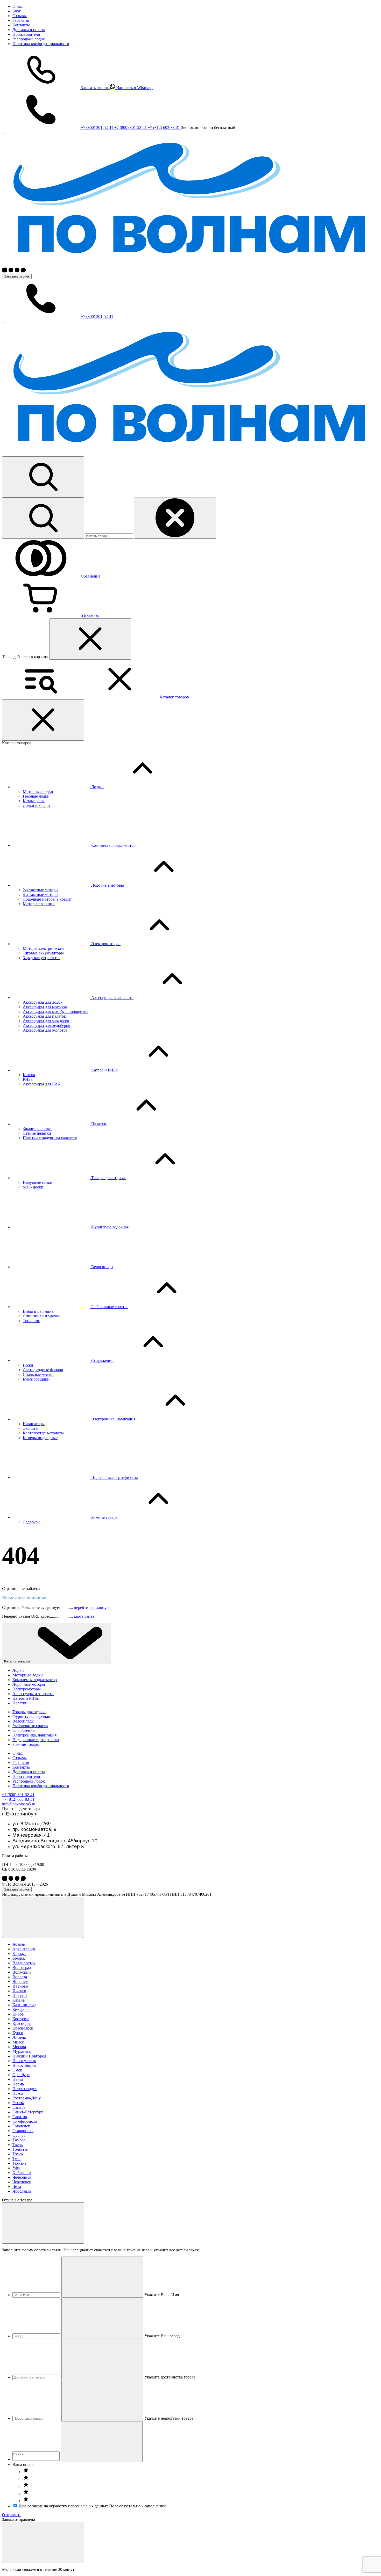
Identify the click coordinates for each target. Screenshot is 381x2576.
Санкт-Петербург (28, 2112)
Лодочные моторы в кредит (47, 899)
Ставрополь (23, 2131)
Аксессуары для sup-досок (46, 1021)
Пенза (18, 2079)
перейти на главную (92, 1607)
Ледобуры (32, 1522)
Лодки (18, 1670)
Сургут (19, 2135)
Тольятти (20, 2149)
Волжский (22, 1972)
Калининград (24, 2005)
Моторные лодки (38, 791)
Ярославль (22, 2191)
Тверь (17, 2145)
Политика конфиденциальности (41, 44)
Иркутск (20, 1995)
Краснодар (22, 2023)
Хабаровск (22, 2173)
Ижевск (19, 1991)
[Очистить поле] (102, 2277)
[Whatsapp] (23, 271)
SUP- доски (33, 1187)
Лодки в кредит (37, 805)
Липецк (19, 2037)
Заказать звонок (17, 276)
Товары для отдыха (29, 1712)
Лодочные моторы (29, 1684)
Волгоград (22, 1968)
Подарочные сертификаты (36, 1740)
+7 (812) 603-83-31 (18, 1799)
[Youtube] (18, 271)
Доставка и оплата (29, 30)
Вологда (20, 1977)
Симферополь (25, 2121)
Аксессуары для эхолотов (45, 1030)
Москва (19, 2047)
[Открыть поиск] (43, 477)
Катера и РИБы (26, 1698)
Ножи (28, 1365)
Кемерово (21, 2009)
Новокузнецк (24, 2061)
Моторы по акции (39, 904)
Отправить (12, 2515)
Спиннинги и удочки (42, 1316)
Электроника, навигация (34, 1735)
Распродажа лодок (29, 39)
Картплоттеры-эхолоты (43, 1433)
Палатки (20, 1703)
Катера (29, 1075)
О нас (17, 6)
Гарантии (21, 20)
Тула (16, 2159)
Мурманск (22, 2051)
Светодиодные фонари (43, 1370)
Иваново (20, 1986)
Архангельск (24, 1949)
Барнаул (19, 1954)
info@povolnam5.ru (19, 1804)
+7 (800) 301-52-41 (18, 1795)
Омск (17, 2070)
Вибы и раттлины (39, 1311)
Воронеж (20, 1982)
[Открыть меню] (4, 323)
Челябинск (22, 2177)
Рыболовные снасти (30, 1726)
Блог (17, 11)
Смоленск (21, 2126)
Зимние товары (26, 1744)
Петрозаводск (25, 2089)
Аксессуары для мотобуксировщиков (56, 1012)
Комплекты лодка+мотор (35, 1680)
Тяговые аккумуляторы (43, 953)
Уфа (16, 2168)
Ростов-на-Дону (27, 2098)
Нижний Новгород (29, 2056)
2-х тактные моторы (41, 890)
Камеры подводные (40, 1438)
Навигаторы (34, 1424)
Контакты (21, 25)
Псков (18, 2093)
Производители (26, 34)
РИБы (28, 1079)
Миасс (18, 2042)
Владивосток (24, 1963)
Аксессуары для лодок (43, 1002)
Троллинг (31, 1321)
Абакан (19, 1944)
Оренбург (21, 2075)
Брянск (19, 1958)
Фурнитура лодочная (31, 1716)
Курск (18, 2033)
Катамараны (34, 801)
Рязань (18, 2103)
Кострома (21, 2019)
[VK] (5, 271)
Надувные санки (38, 1182)
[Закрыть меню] (4, 134)
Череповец (22, 2182)
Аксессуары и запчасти (33, 1694)
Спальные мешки (38, 1374)
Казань (19, 2000)
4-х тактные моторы (41, 895)
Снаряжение (23, 1730)
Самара (19, 2107)
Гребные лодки (36, 796)
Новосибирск (24, 2065)
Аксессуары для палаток (44, 1016)
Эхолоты (31, 1428)
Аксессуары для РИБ (41, 1084)
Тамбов (19, 2140)
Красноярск (23, 2028)
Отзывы (20, 16)
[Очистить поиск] (175, 518)
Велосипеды (23, 1721)
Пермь (18, 2084)
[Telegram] (11, 271)
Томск (18, 2154)
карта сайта (84, 1616)
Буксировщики (36, 1379)
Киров (18, 2014)
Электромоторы (27, 1689)
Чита (17, 2187)
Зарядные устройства (42, 958)
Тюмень (19, 2163)
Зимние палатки (37, 1129)
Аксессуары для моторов (45, 1007)
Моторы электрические (44, 948)
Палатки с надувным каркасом (50, 1138)
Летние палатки (37, 1133)
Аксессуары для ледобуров (47, 1026)
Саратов (20, 2117)
